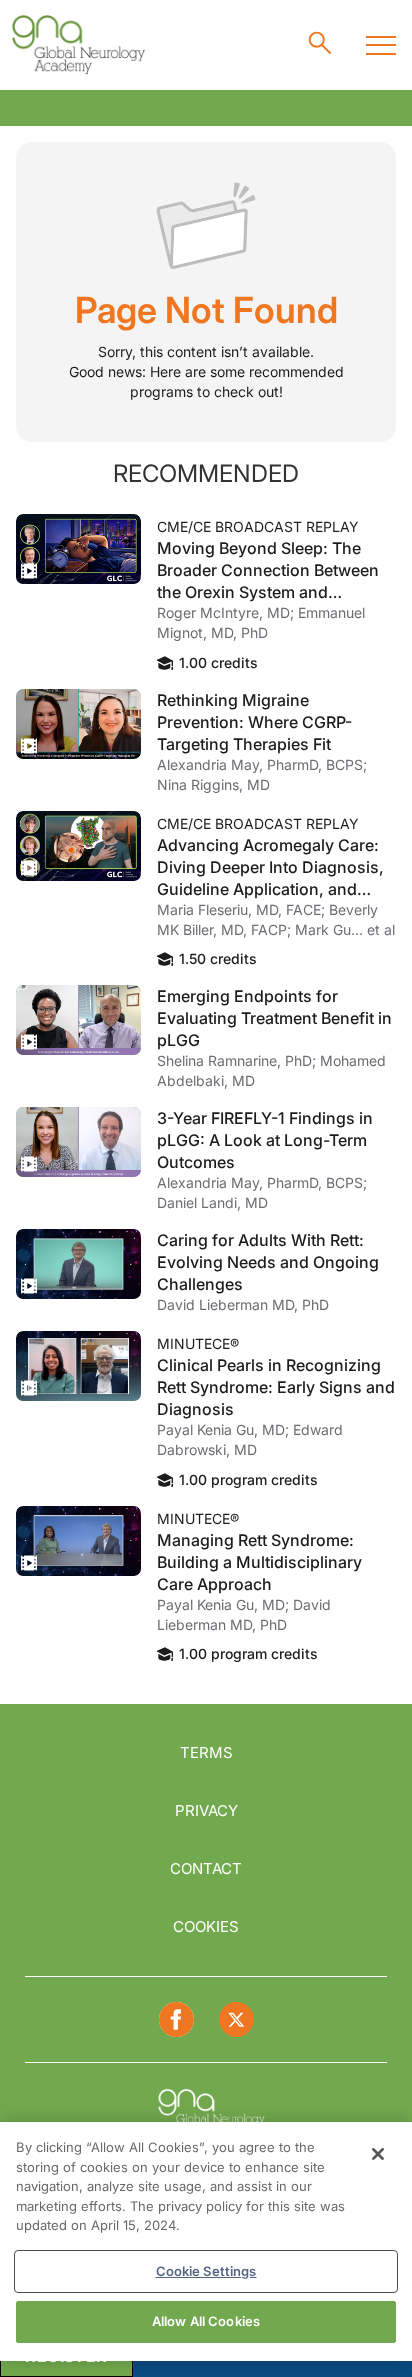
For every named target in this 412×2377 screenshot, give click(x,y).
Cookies (206, 1926)
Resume (78, 549)
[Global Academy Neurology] (77, 45)
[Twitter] (236, 2019)
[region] (206, 2241)
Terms (206, 1752)
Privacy (206, 1810)
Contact (206, 1868)
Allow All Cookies (206, 2321)
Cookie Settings (206, 2271)
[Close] (378, 2154)
